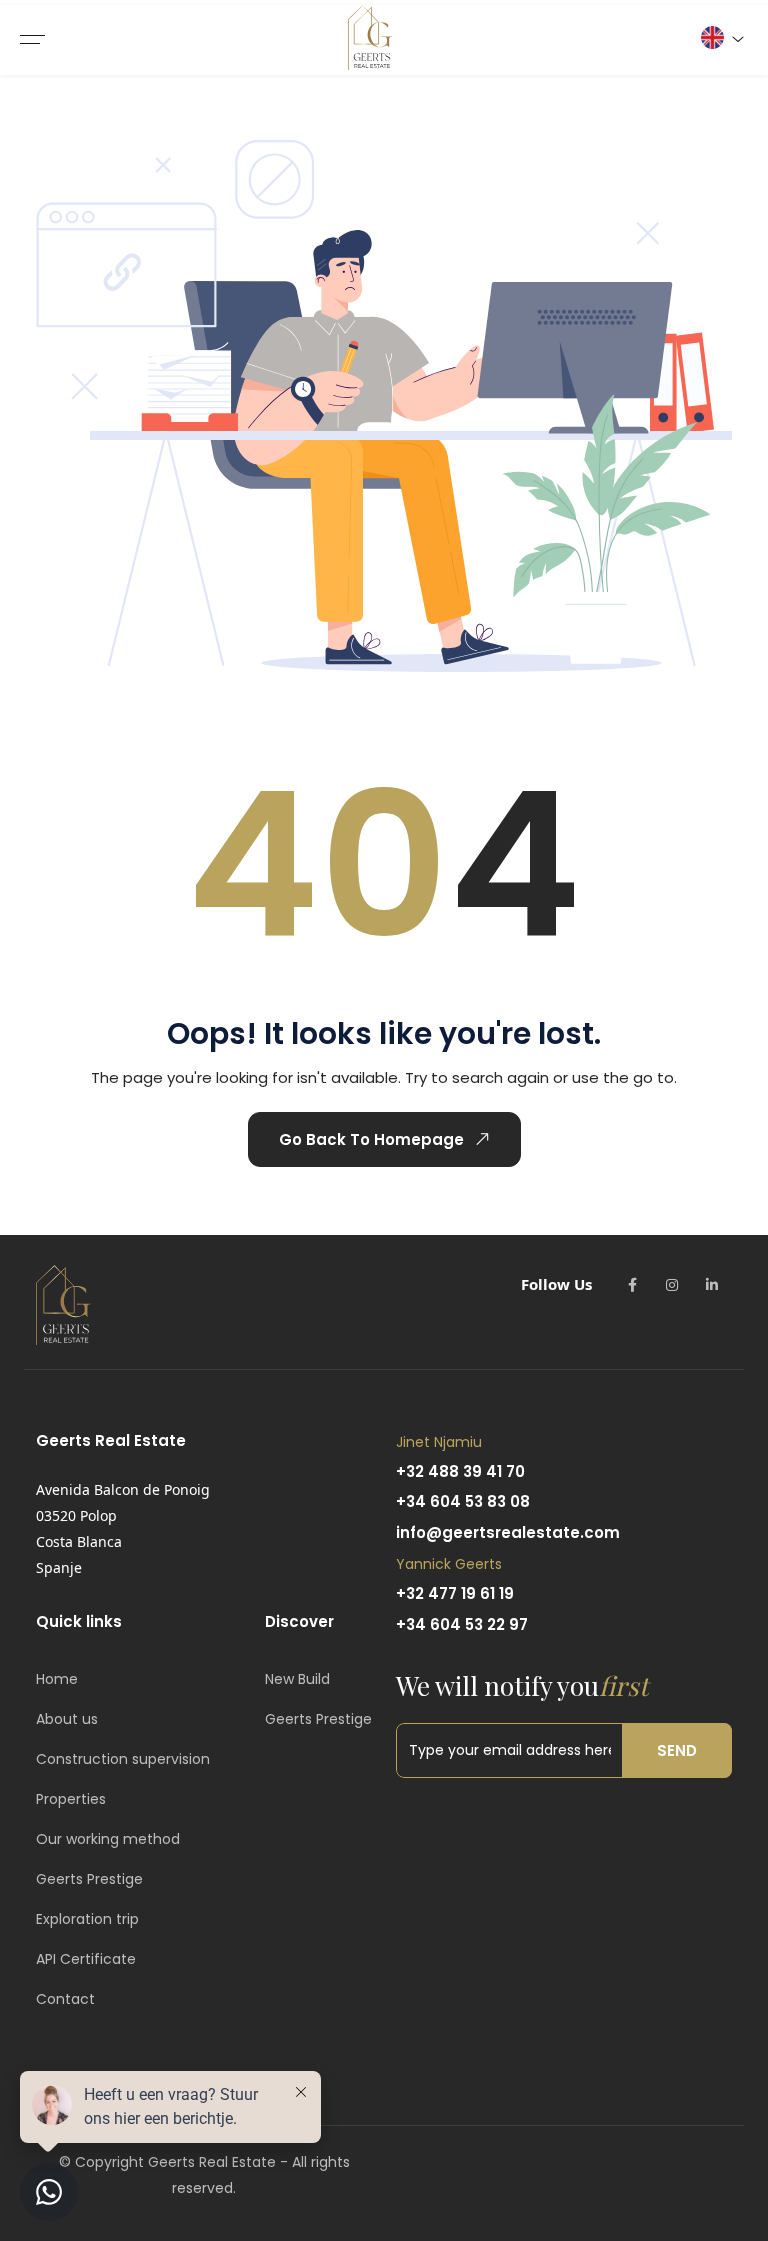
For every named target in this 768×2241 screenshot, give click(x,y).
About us (67, 1719)
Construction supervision (123, 1759)
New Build (297, 1679)
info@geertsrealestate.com (508, 1532)
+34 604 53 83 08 (463, 1501)
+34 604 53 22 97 (462, 1624)
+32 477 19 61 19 (455, 1593)
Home (57, 1679)
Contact (65, 1999)
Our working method (108, 1839)
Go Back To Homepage (371, 1139)
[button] (721, 37)
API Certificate (86, 1959)
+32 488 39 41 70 (460, 1471)
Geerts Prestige (89, 1879)
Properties (71, 1799)
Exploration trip (87, 1919)
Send (677, 1750)
